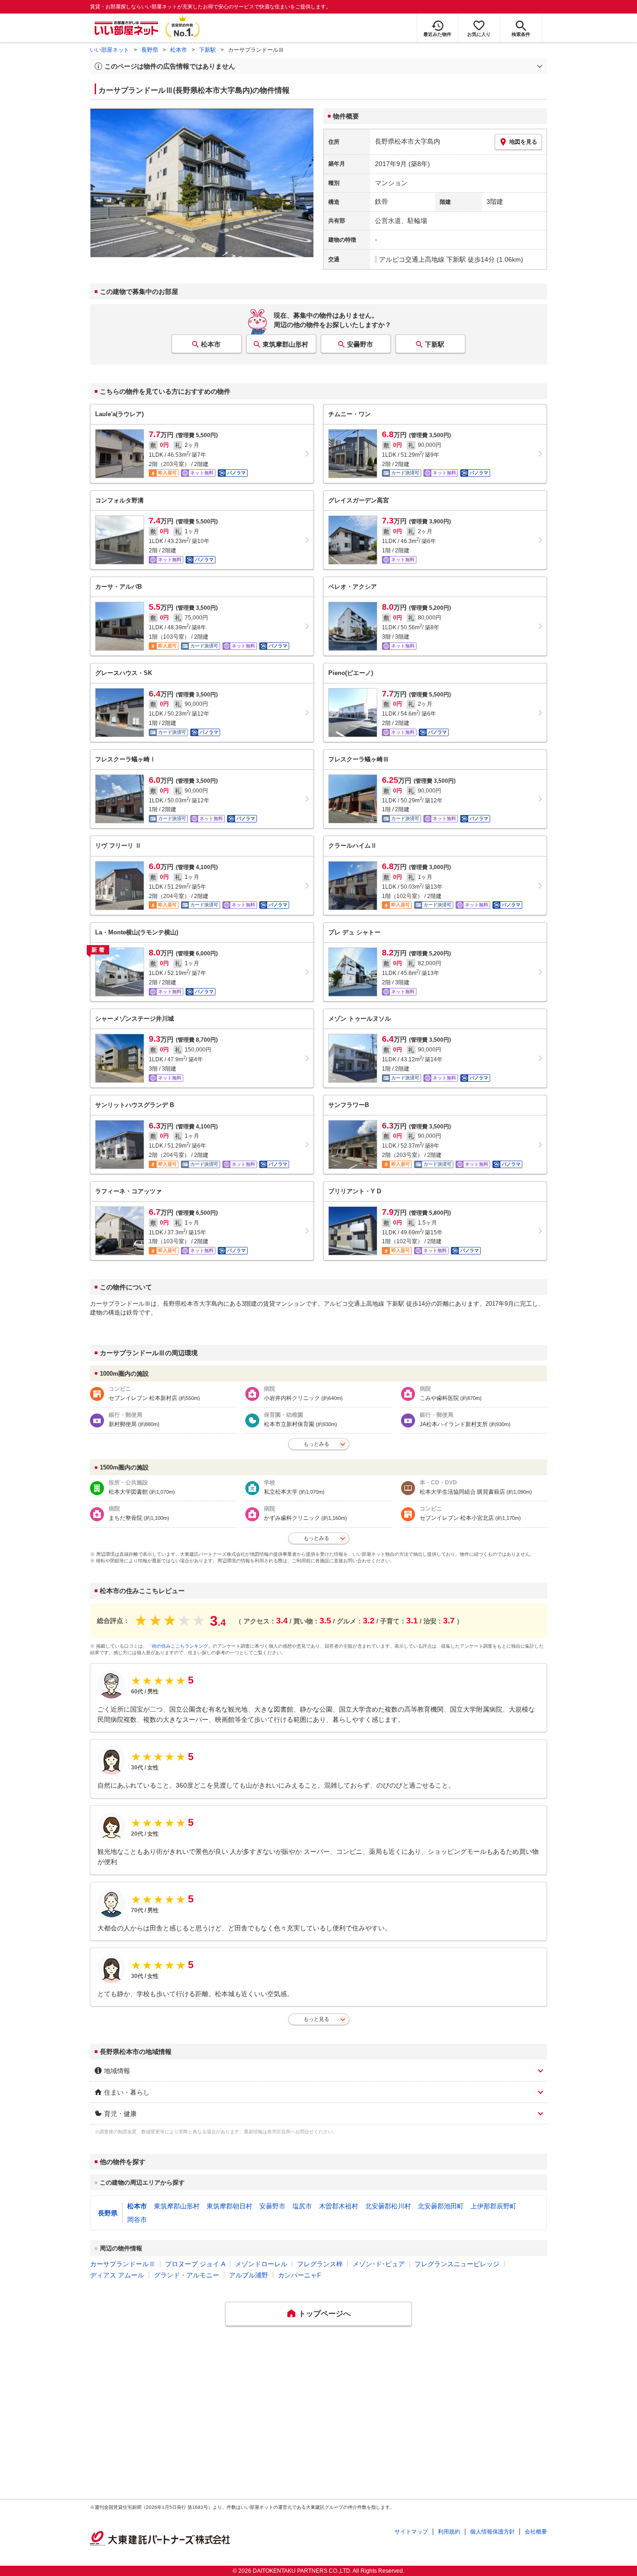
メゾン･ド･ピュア (379, 2264)
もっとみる (316, 1444)
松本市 (179, 50)
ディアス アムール (117, 2275)
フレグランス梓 (320, 2264)
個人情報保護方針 (492, 2532)
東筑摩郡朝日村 (229, 2206)
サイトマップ (411, 2532)
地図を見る (523, 142)
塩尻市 (302, 2206)
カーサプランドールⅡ (123, 2264)
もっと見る (316, 2019)
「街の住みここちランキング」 (180, 1646)
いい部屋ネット (110, 50)
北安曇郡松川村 (388, 2206)
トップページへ (325, 2314)
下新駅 (208, 50)
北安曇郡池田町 (441, 2206)
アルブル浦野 (249, 2275)
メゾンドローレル (261, 2264)
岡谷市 (137, 2220)
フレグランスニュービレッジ (457, 2264)
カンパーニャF (300, 2275)
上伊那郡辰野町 (493, 2206)
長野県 (150, 50)
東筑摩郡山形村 (285, 344)
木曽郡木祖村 (339, 2206)
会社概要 (536, 2532)
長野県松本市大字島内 (408, 141)
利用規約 (449, 2532)
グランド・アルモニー (187, 2275)
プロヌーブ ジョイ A (195, 2264)
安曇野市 (360, 344)
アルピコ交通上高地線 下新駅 (422, 259)
